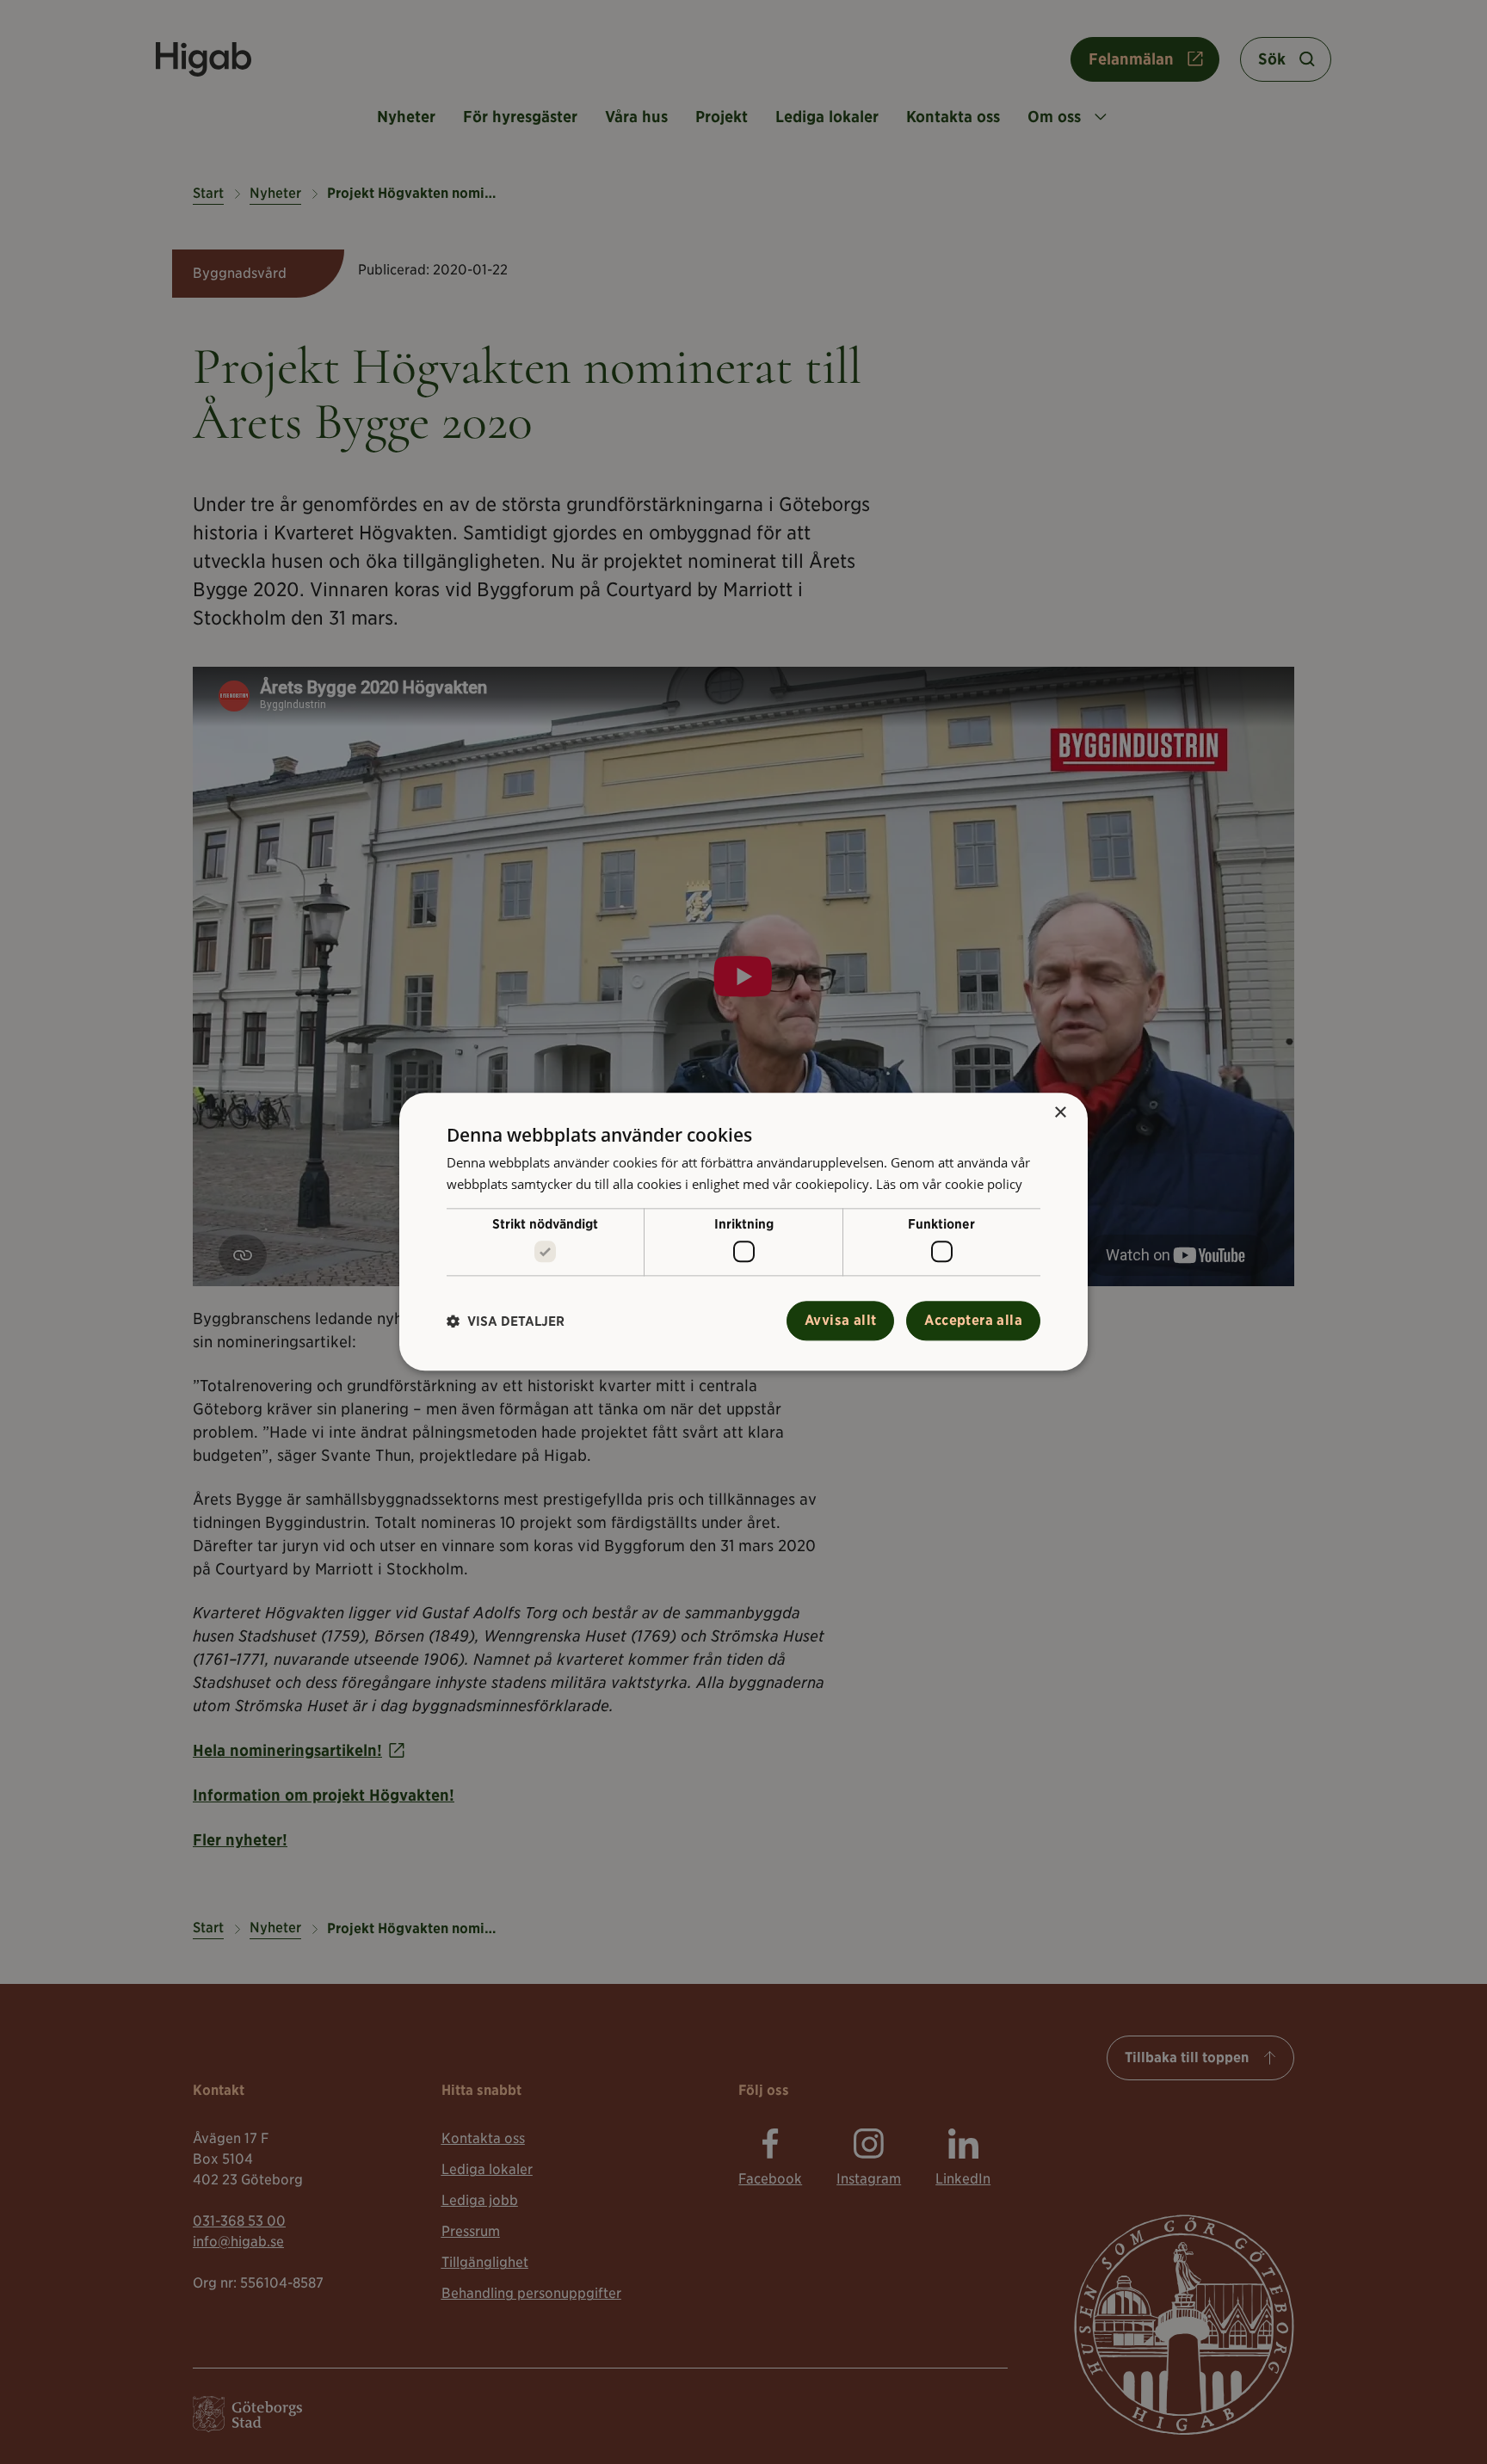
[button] (506, 1321)
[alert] (743, 1232)
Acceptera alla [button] (973, 1321)
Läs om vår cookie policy (949, 1184)
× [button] (1060, 1113)
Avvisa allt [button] (840, 1321)
